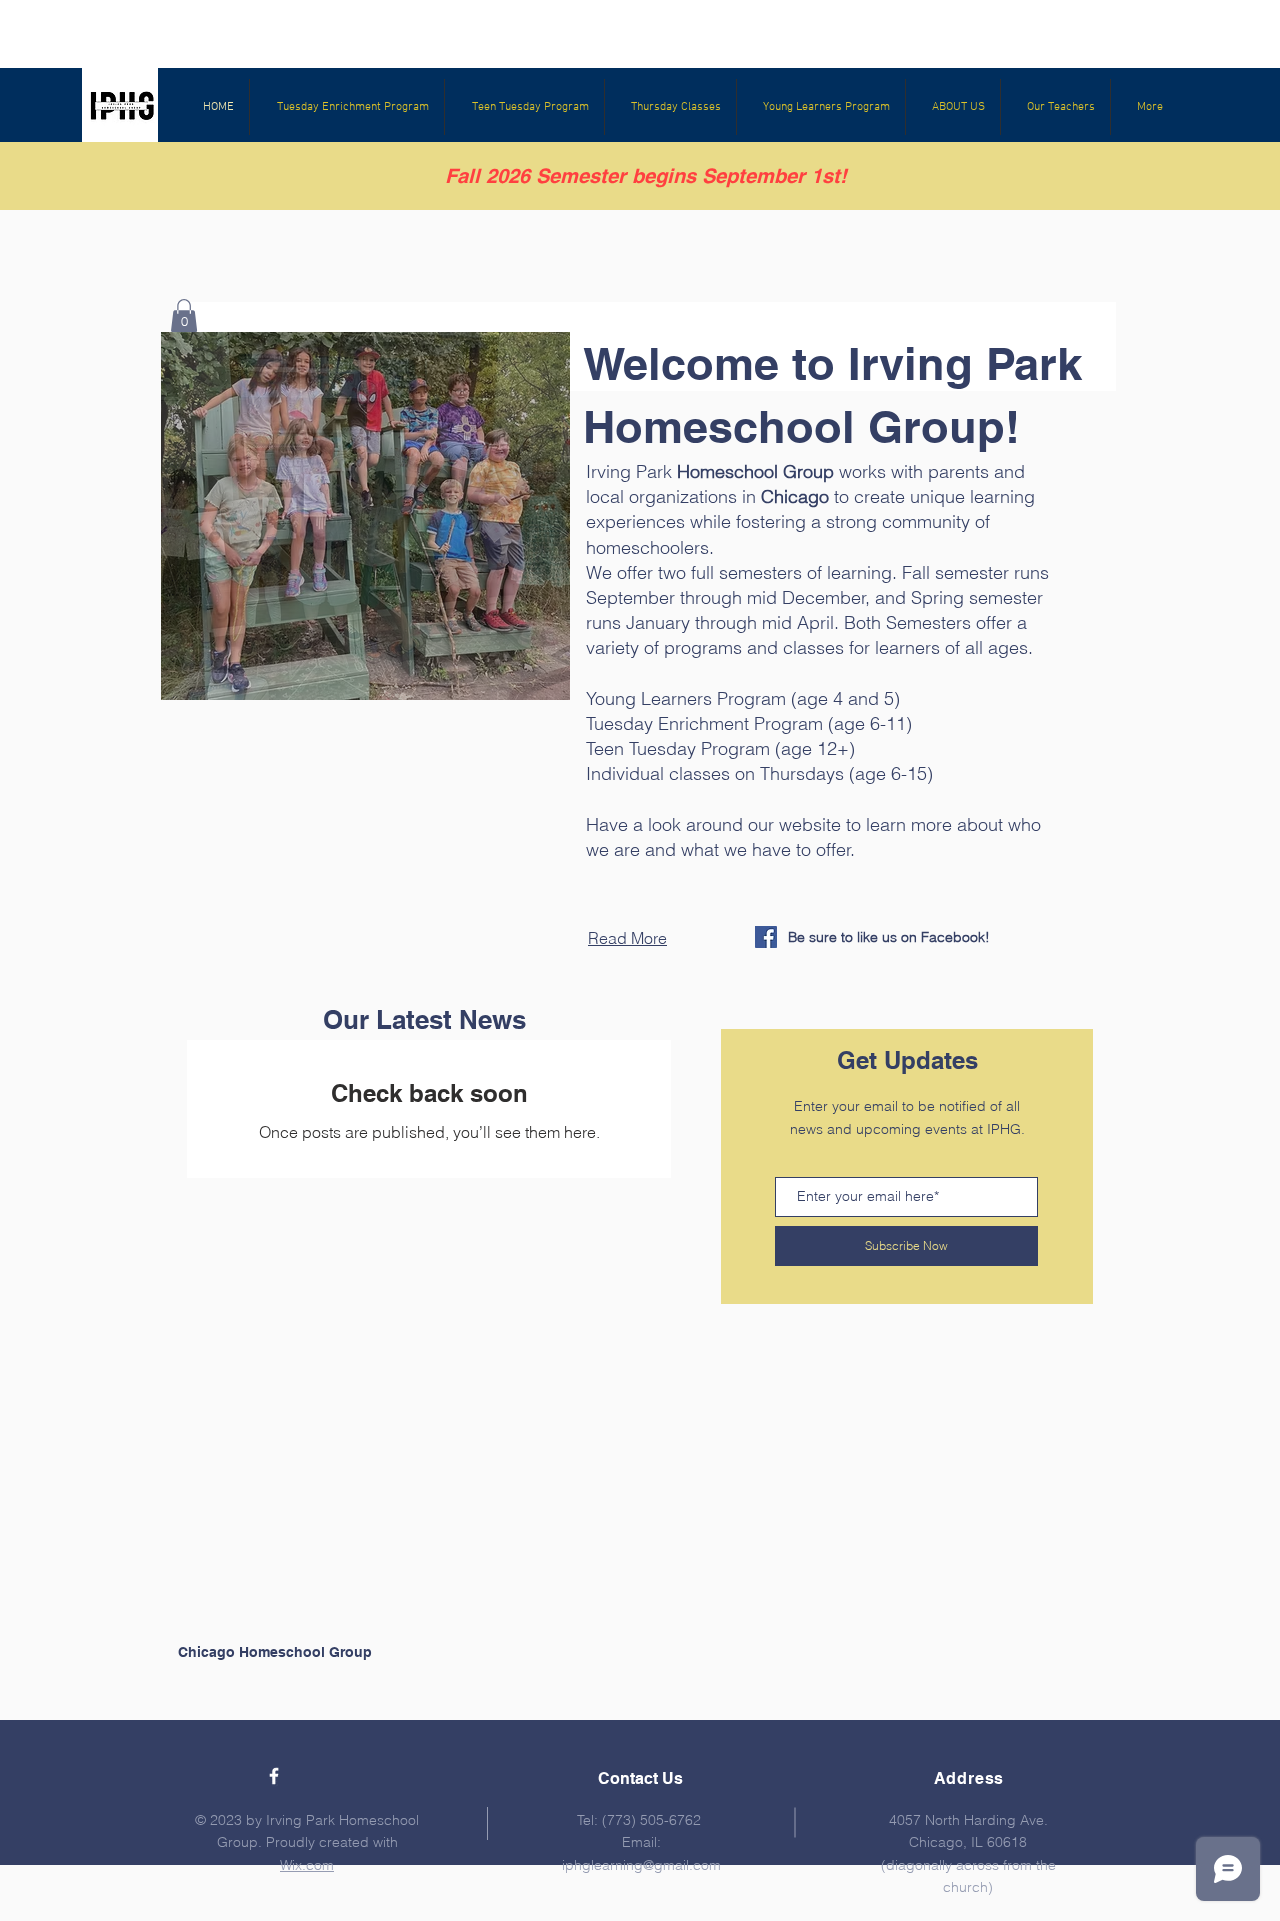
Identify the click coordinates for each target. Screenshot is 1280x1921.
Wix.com (307, 1865)
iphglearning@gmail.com (641, 1865)
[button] (365, 516)
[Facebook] (766, 937)
